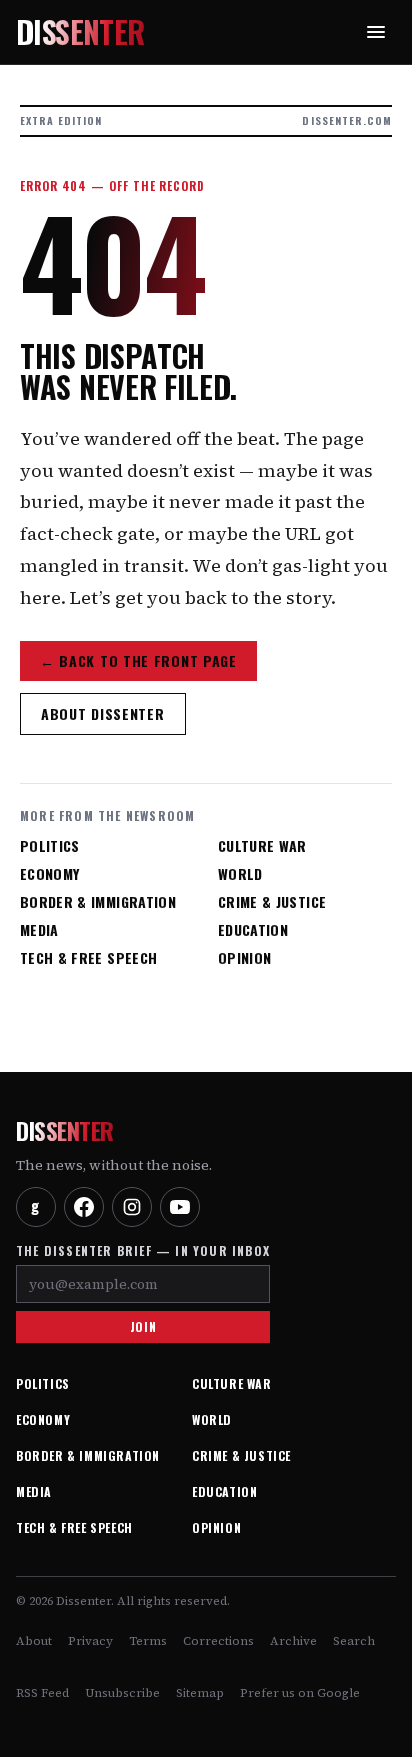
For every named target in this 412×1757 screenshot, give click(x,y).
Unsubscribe (122, 1693)
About (34, 1641)
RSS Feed (42, 1693)
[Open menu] (376, 32)
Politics (50, 846)
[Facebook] (84, 1207)
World (240, 874)
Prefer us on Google (300, 1693)
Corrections (218, 1641)
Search (354, 1641)
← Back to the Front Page (138, 660)
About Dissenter (103, 713)
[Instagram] (132, 1207)
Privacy (90, 1641)
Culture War (262, 846)
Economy (49, 874)
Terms (148, 1641)
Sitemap (200, 1693)
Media (39, 930)
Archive (293, 1641)
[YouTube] (180, 1207)
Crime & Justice (272, 902)
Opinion (244, 958)
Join (143, 1326)
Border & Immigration (98, 902)
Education (253, 930)
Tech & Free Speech (88, 958)
